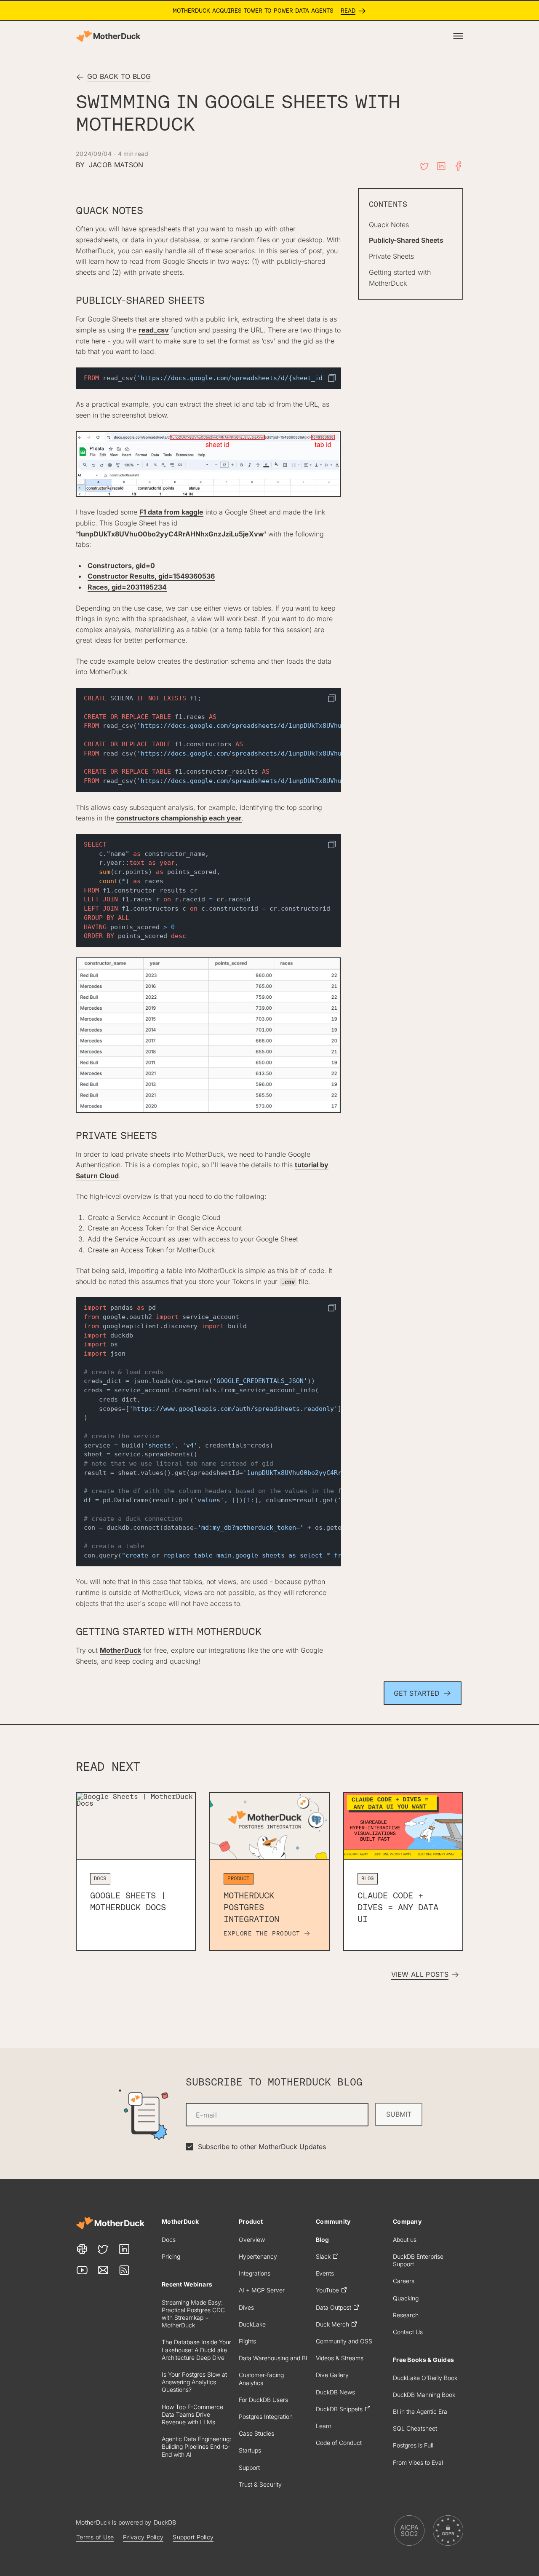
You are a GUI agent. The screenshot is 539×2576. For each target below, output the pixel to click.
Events (325, 2273)
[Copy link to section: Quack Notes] (152, 211)
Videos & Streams (340, 2358)
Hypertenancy (258, 2256)
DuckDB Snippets (339, 2409)
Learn (324, 2426)
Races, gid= (127, 587)
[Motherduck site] (110, 2223)
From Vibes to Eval (418, 2462)
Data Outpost (334, 2307)
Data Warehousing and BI (273, 2358)
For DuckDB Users (263, 2400)
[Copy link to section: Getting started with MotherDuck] (270, 1632)
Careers (404, 2281)
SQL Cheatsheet (415, 2428)
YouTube (327, 2290)
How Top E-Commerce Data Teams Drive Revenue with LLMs (192, 2414)
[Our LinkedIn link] (124, 2249)
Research (406, 2315)
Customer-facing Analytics (261, 2379)
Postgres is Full (413, 2445)
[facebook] (458, 166)
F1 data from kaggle (171, 512)
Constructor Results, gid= (151, 576)
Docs (169, 2240)
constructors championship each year (179, 818)
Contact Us (408, 2332)
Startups (250, 2450)
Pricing (171, 2256)
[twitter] (424, 166)
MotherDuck (120, 1650)
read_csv (154, 330)
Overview (252, 2240)
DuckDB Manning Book (424, 2395)
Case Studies (256, 2433)
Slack (323, 2256)
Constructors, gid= (121, 566)
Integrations (255, 2273)
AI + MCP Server (262, 2290)
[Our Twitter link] (103, 2249)
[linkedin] (441, 166)
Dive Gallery (332, 2375)
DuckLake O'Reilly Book (425, 2378)
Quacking (406, 2298)
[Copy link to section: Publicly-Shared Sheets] (213, 301)
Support (249, 2467)
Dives (246, 2307)
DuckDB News (335, 2392)
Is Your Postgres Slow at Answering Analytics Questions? (194, 2382)
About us (405, 2240)
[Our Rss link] (124, 2270)
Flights (247, 2341)
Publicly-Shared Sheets (406, 240)
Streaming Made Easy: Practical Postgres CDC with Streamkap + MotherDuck (193, 2314)
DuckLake (252, 2324)
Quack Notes (389, 225)
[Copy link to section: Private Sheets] (165, 1137)
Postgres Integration (266, 2417)
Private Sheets (391, 256)
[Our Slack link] (82, 2249)
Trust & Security (260, 2484)
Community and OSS (344, 2341)
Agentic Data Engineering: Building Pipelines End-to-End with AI (196, 2446)
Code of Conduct (339, 2443)
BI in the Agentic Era (420, 2411)
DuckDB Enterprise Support (418, 2260)
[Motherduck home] (108, 36)
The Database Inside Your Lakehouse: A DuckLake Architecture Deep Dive (196, 2349)
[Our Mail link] (103, 2270)
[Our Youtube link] (82, 2270)
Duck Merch (332, 2324)
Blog (322, 2240)
